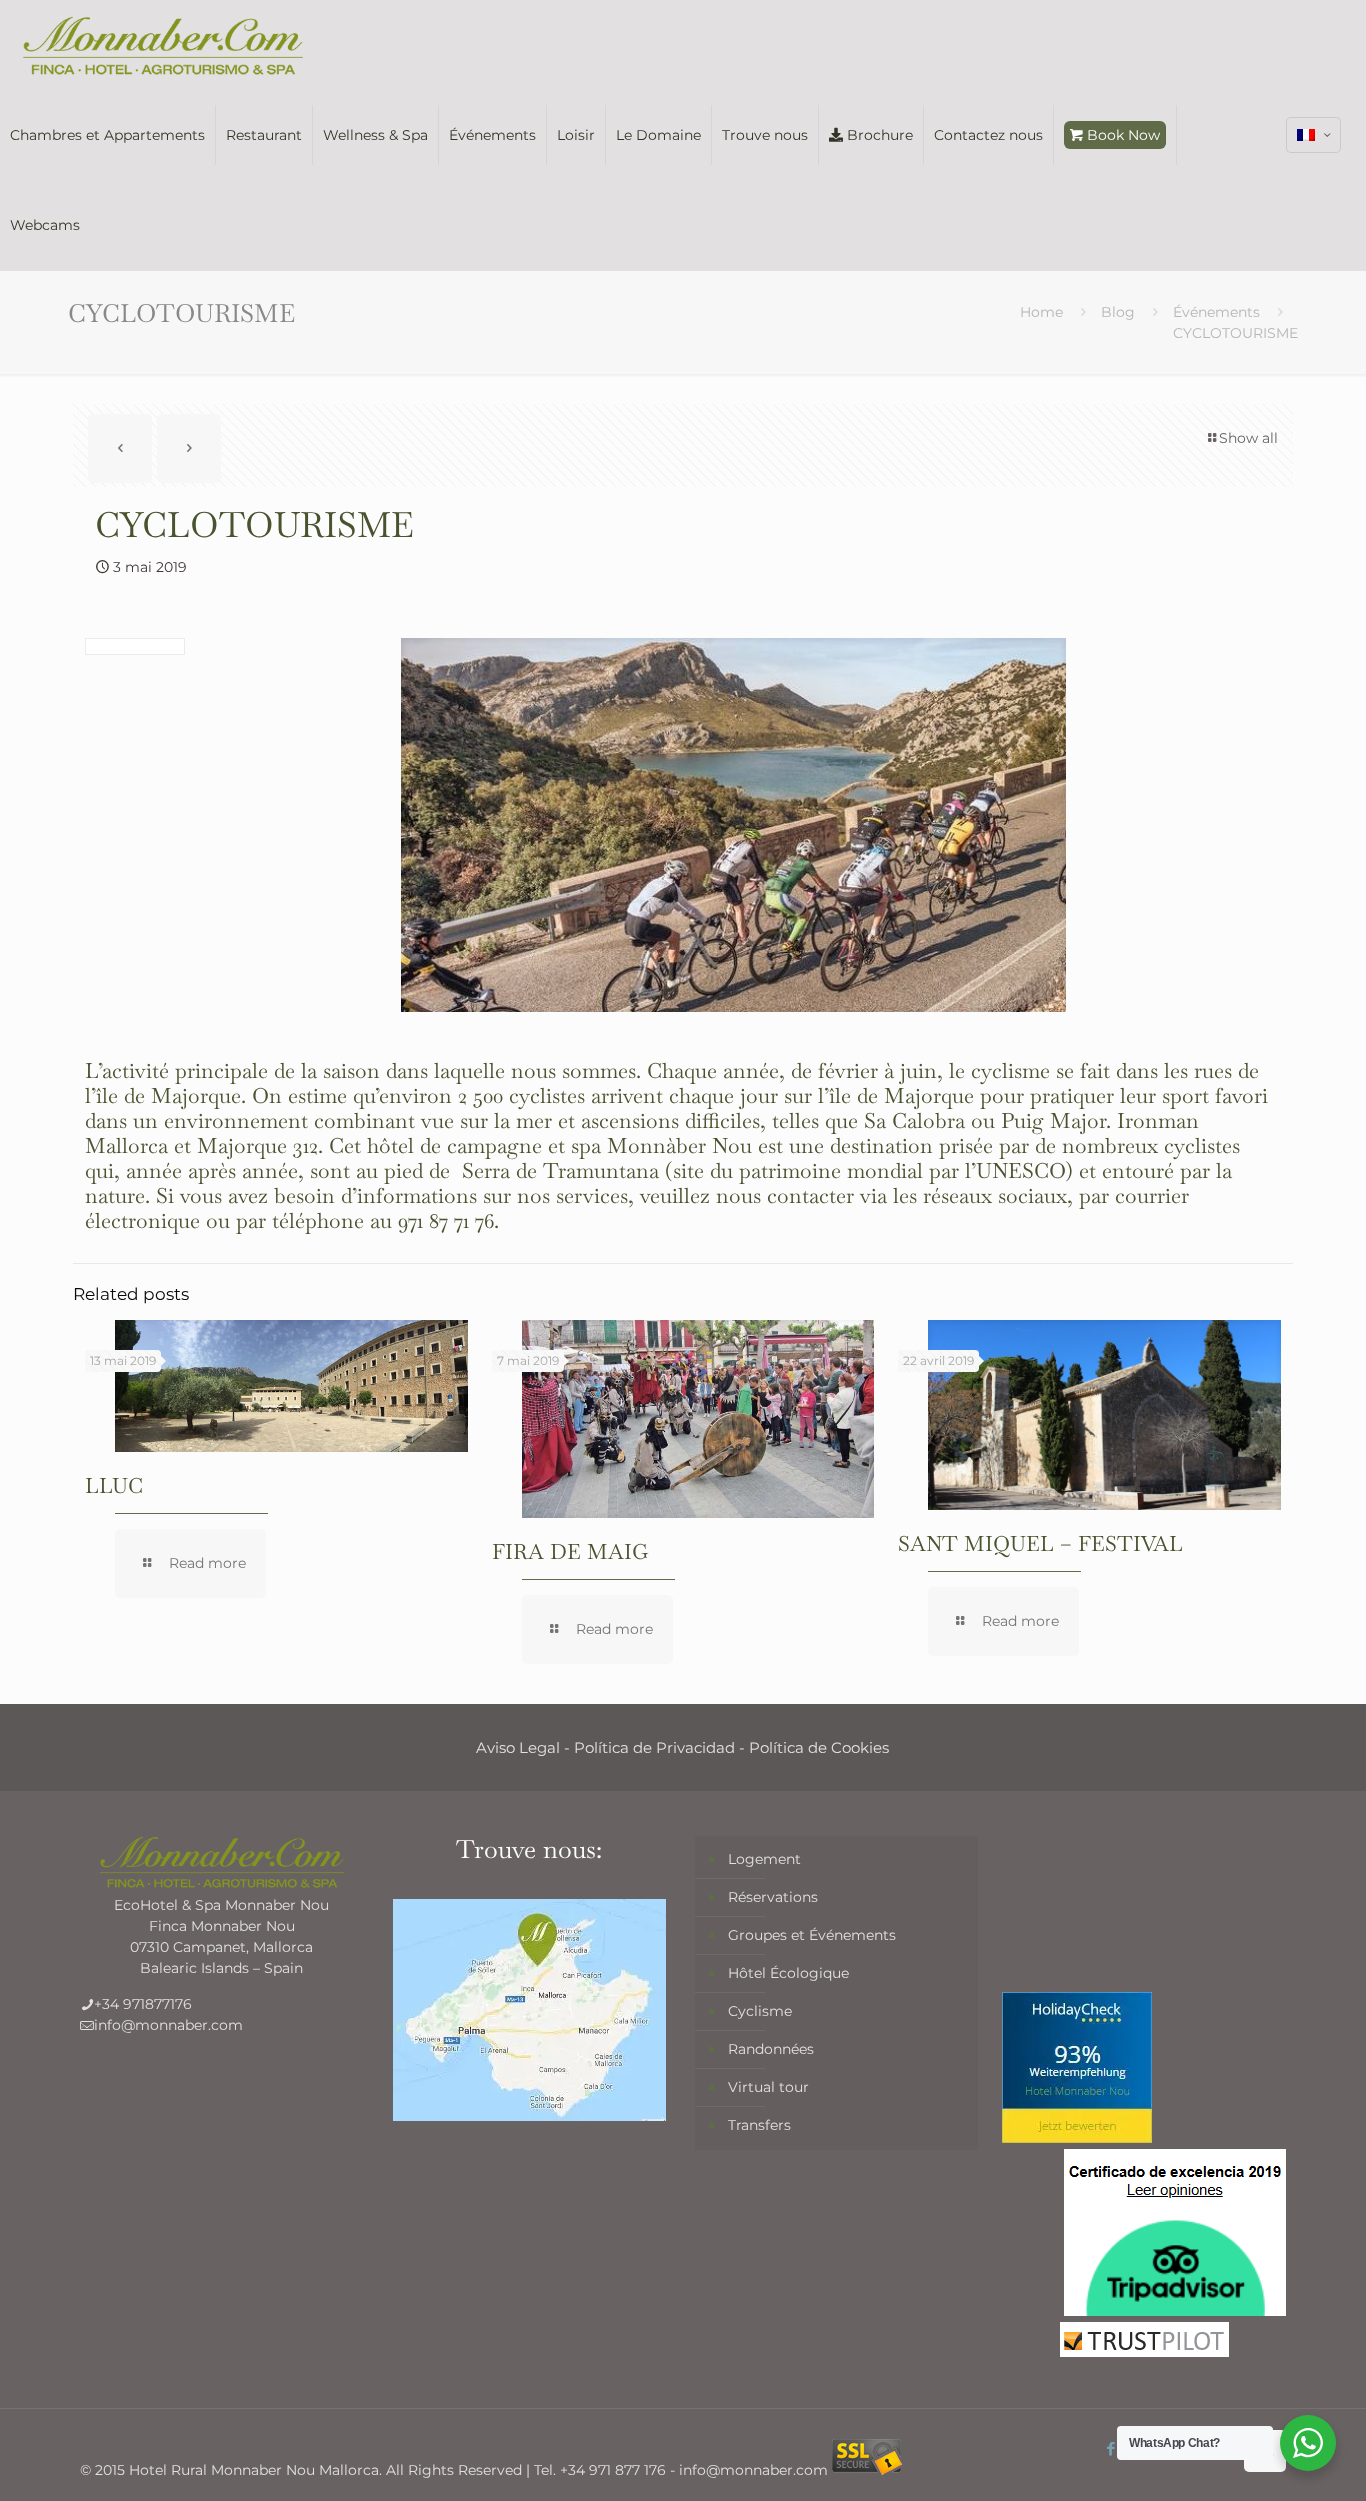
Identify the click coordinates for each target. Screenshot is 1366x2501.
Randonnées (771, 2049)
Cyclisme (760, 2011)
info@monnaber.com (168, 2025)
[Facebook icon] (1111, 2448)
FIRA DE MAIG (570, 1551)
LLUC (114, 1485)
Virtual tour (768, 2087)
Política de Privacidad (654, 1747)
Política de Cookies (819, 1747)
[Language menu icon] (1313, 135)
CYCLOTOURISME (1235, 333)
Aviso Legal (518, 1747)
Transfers (759, 2125)
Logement (764, 1859)
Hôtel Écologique (788, 1973)
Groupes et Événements (812, 1935)
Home (1041, 312)
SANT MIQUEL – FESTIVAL (1040, 1543)
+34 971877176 (143, 2004)
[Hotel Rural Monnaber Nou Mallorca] (163, 45)
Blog (1118, 312)
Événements (1216, 312)
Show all (1248, 438)
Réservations (773, 1897)
